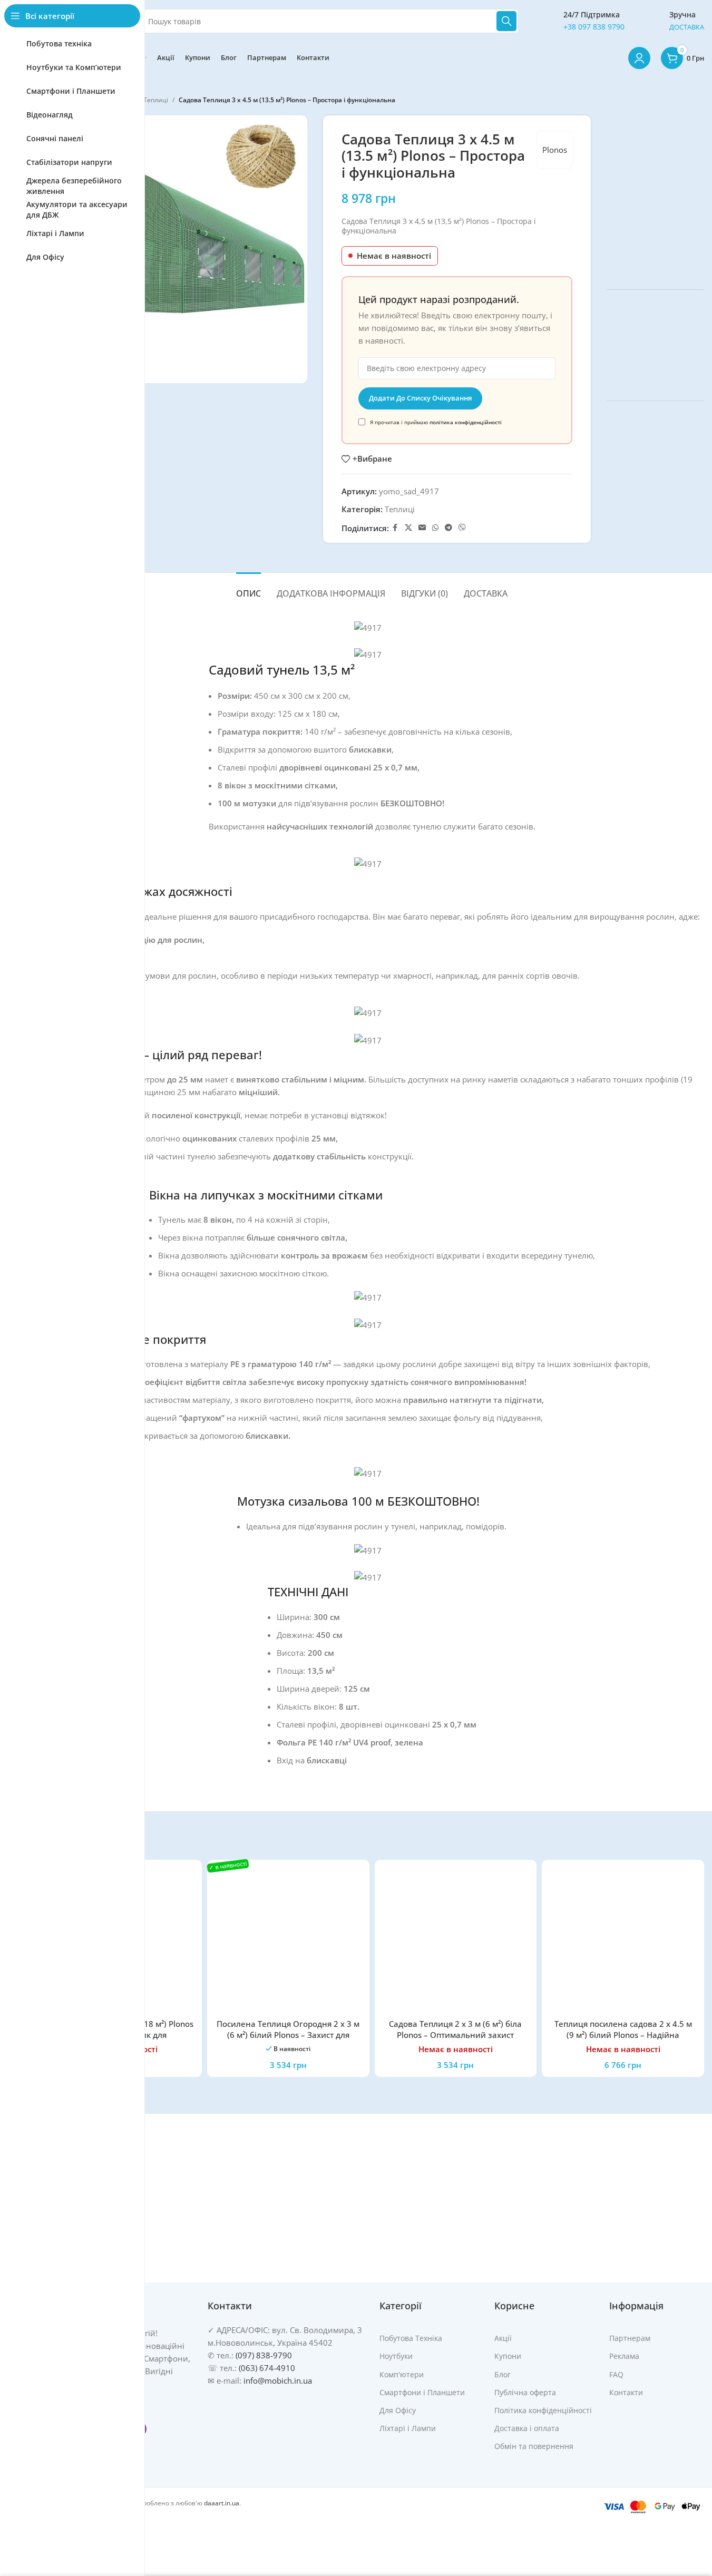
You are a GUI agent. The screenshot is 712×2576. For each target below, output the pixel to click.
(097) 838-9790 (264, 2355)
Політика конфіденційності (543, 2410)
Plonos (555, 150)
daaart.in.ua (222, 2503)
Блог (503, 2374)
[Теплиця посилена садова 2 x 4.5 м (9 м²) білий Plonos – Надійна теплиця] (623, 1941)
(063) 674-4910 (267, 2368)
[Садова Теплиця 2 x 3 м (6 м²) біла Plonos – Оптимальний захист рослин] (456, 1941)
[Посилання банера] (655, 194)
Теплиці (156, 100)
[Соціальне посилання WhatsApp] (435, 528)
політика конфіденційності (466, 422)
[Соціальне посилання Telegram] (448, 528)
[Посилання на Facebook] (395, 528)
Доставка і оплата (527, 2428)
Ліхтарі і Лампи (408, 2428)
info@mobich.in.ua (278, 2380)
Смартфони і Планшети (422, 2392)
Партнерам (630, 2338)
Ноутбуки (396, 2356)
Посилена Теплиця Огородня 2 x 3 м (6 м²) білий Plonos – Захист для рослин (288, 2035)
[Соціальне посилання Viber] (462, 528)
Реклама (624, 2356)
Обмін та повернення (534, 2446)
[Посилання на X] (408, 528)
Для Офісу (398, 2410)
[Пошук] (506, 21)
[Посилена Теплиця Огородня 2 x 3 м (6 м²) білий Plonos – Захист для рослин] (288, 1941)
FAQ (616, 2374)
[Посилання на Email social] (422, 528)
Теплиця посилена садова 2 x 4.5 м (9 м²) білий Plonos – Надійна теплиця (623, 2035)
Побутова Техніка (411, 2338)
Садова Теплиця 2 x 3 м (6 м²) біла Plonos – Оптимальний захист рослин (455, 2035)
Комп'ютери (402, 2374)
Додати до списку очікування (420, 398)
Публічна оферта (525, 2392)
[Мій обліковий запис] (639, 58)
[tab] (248, 588)
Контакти (626, 2392)
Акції (503, 2338)
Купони (508, 2356)
